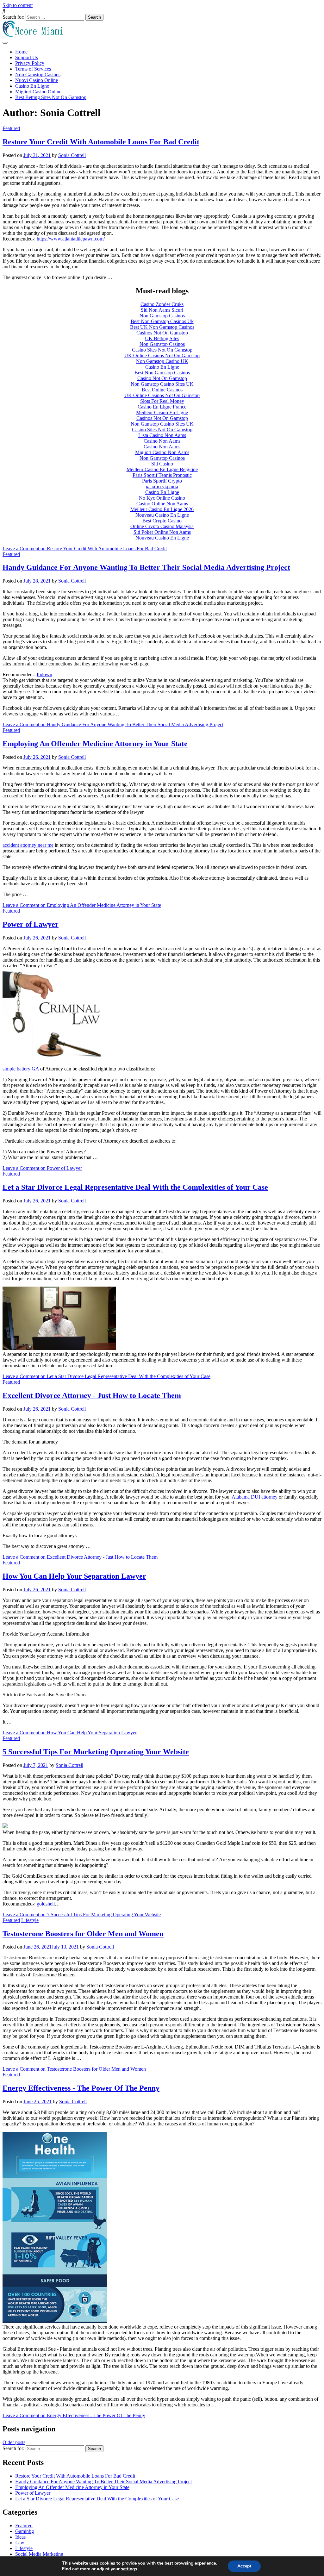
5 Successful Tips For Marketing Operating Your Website (96, 1752)
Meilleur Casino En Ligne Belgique (162, 469)
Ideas (20, 2537)
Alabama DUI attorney (255, 1497)
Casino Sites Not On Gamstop (162, 350)
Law (20, 2543)
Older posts (14, 2442)
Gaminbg (25, 2531)
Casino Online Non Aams (162, 504)
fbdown (44, 674)
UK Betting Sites (162, 338)
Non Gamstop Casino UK (162, 361)
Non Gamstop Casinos (38, 75)
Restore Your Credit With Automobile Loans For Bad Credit (101, 142)
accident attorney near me (28, 845)
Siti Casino (162, 464)
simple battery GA (21, 1069)
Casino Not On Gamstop (162, 378)
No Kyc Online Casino (162, 498)
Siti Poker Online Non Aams (162, 532)
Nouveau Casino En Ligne (162, 515)
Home (21, 52)
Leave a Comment (85, 549)
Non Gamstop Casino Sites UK (162, 384)
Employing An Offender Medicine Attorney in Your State (95, 744)
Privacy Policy (30, 63)
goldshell (46, 1904)
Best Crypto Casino (162, 521)
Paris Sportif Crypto (162, 481)
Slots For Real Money (162, 401)
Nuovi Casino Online (37, 80)
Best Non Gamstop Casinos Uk (162, 321)
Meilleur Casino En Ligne (162, 412)
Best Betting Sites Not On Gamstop (51, 97)
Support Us (27, 57)
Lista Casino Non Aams (162, 435)
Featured (11, 128)
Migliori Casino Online (38, 92)
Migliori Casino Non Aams (162, 452)
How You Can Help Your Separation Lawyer (74, 1576)
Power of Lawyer (31, 924)
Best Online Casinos (162, 390)
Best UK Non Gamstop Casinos (162, 327)
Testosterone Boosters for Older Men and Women (83, 1934)
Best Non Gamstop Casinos (162, 373)
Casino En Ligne (32, 86)
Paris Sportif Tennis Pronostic (162, 475)
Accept (244, 2566)
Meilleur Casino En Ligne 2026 (162, 509)
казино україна (162, 487)
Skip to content (18, 5)
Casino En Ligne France (162, 407)
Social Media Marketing (39, 2554)
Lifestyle (30, 1920)
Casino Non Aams (162, 441)
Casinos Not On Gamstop (162, 333)
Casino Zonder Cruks (162, 304)
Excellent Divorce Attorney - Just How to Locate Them (92, 1395)
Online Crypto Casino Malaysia (162, 526)
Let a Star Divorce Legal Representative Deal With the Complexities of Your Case (135, 1187)
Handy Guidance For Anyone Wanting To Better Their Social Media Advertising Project (146, 567)
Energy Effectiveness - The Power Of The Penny (81, 2088)
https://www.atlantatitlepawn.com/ (71, 239)
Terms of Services (33, 69)
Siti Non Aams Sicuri (162, 310)
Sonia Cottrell (72, 155)
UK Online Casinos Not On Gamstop (162, 356)
